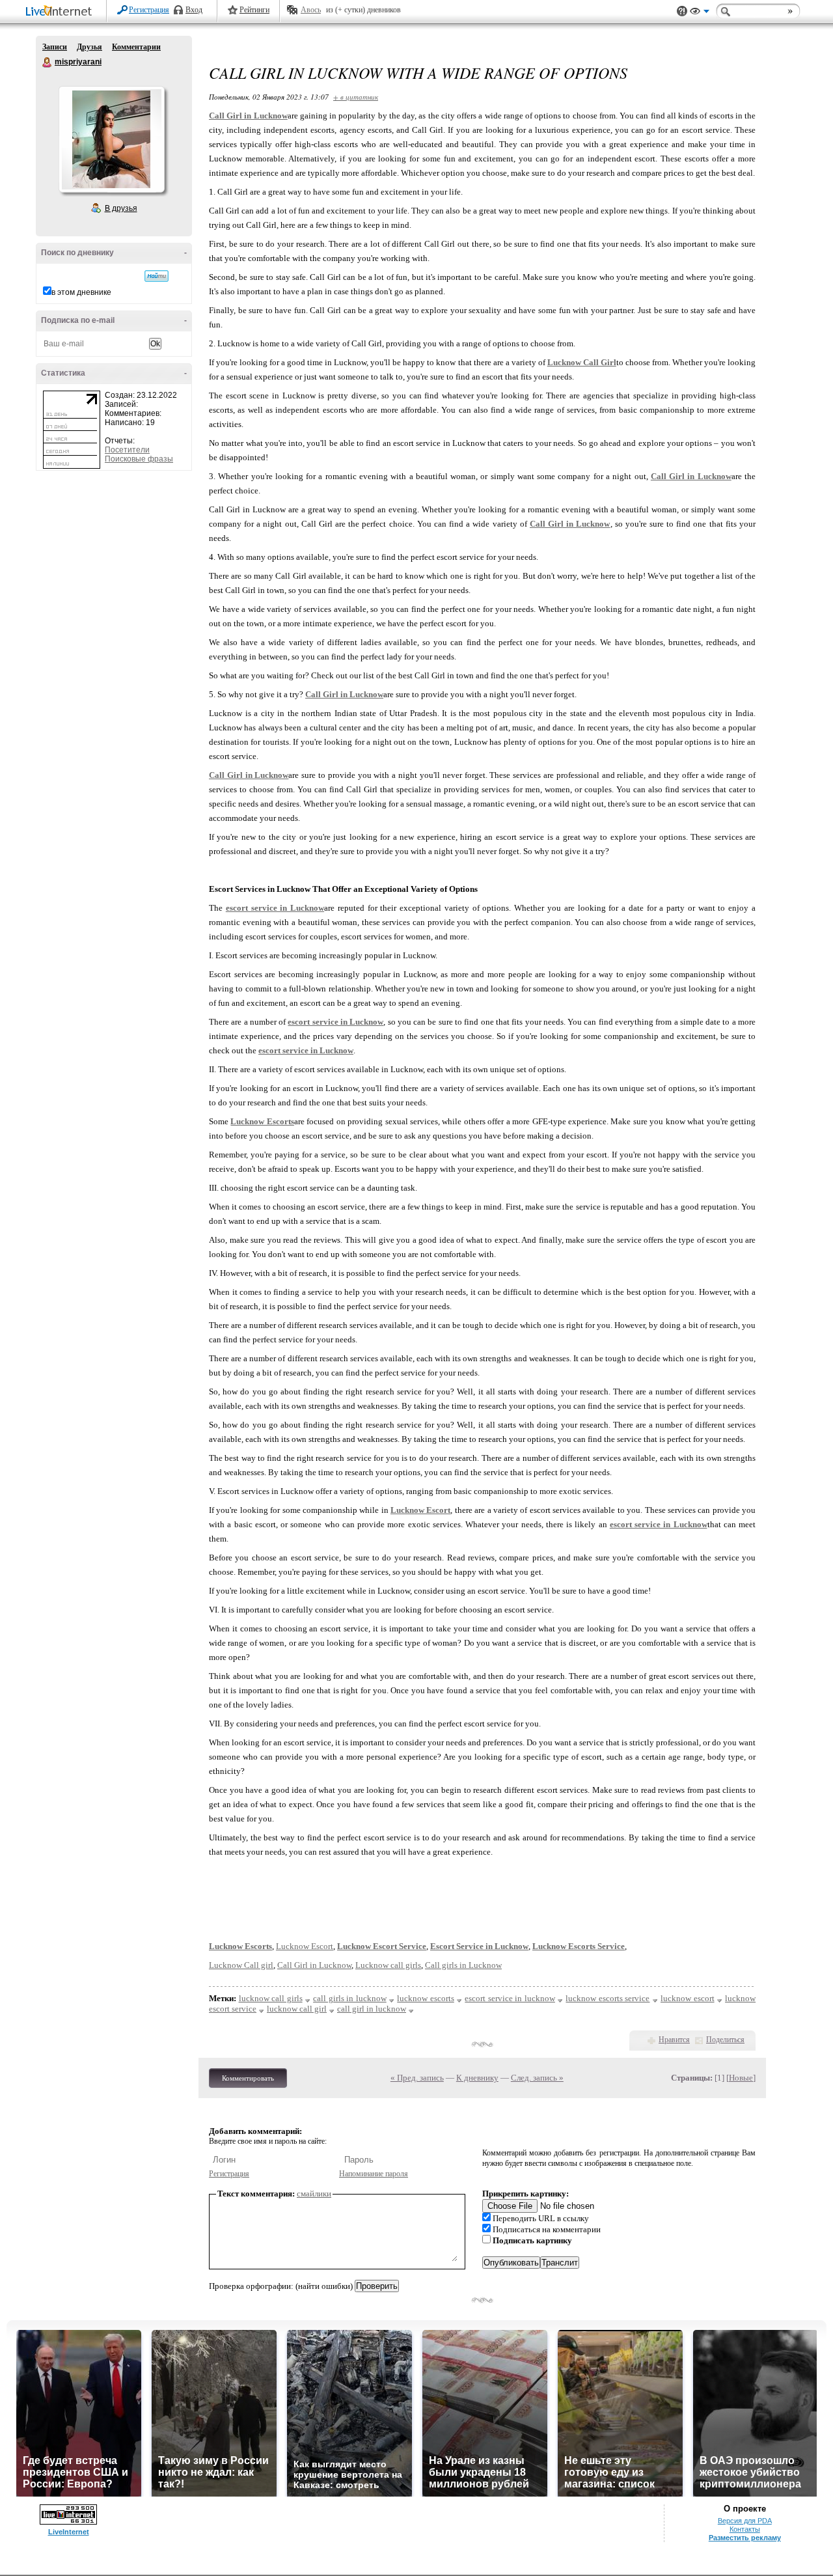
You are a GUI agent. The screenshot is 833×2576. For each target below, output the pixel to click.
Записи (55, 47)
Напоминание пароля (374, 2174)
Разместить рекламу (745, 2538)
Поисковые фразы (139, 459)
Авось (311, 10)
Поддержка (682, 11)
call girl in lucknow (372, 2009)
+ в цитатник (356, 97)
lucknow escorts (426, 1998)
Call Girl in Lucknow (314, 1965)
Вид (700, 13)
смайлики (314, 2194)
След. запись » (537, 2078)
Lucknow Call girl (241, 1965)
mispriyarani (48, 62)
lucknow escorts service (608, 1998)
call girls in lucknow (350, 1998)
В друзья (121, 208)
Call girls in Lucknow (463, 1965)
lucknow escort (688, 1998)
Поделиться (725, 2040)
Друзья (89, 47)
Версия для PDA (745, 2521)
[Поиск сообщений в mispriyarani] (157, 276)
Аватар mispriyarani (111, 139)
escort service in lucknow (510, 1998)
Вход (194, 10)
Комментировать (248, 2078)
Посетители (127, 450)
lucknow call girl (297, 2009)
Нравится (674, 2040)
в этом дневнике (81, 292)
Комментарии (136, 47)
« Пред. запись (417, 2078)
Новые (741, 2078)
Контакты (745, 2529)
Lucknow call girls (388, 1965)
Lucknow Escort (305, 1946)
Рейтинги (254, 10)
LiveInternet (61, 12)
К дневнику (477, 2078)
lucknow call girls (271, 1998)
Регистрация (149, 10)
